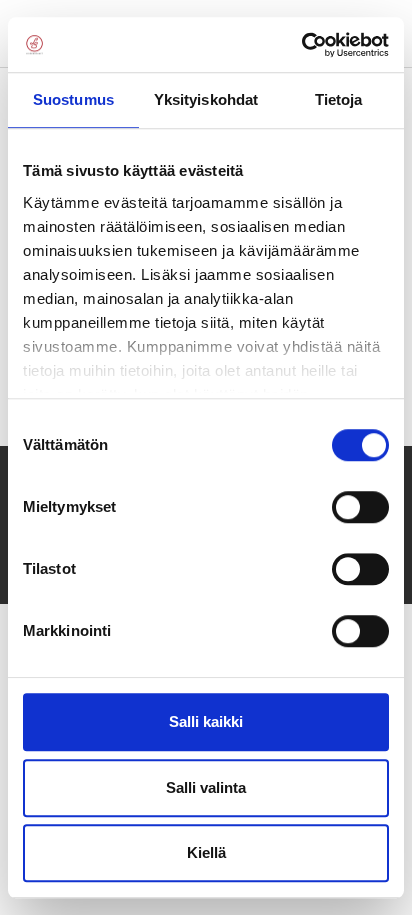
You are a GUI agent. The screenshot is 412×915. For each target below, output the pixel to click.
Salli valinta (206, 787)
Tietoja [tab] (339, 99)
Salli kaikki (206, 721)
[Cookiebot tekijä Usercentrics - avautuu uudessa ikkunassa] (301, 45)
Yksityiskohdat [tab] (206, 99)
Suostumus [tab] (73, 99)
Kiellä (206, 852)
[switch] (360, 507)
